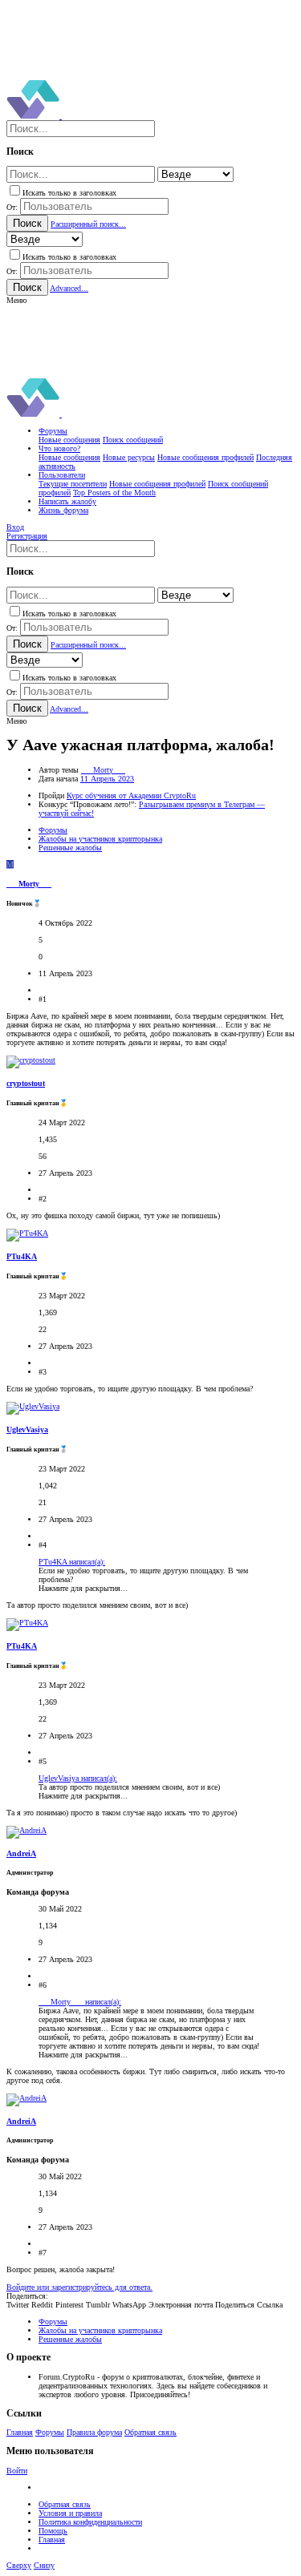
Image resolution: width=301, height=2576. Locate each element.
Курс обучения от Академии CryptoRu (131, 795)
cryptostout (26, 1083)
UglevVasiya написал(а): (78, 1778)
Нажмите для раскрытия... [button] (83, 1588)
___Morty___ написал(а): (80, 2002)
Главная (20, 2432)
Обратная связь (150, 2432)
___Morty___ (103, 770)
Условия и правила (70, 2513)
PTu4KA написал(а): (72, 1562)
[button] (16, 300)
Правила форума (94, 2432)
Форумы (50, 2432)
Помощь (53, 2531)
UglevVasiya (27, 1429)
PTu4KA (22, 1256)
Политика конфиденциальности (90, 2522)
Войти (17, 2471)
